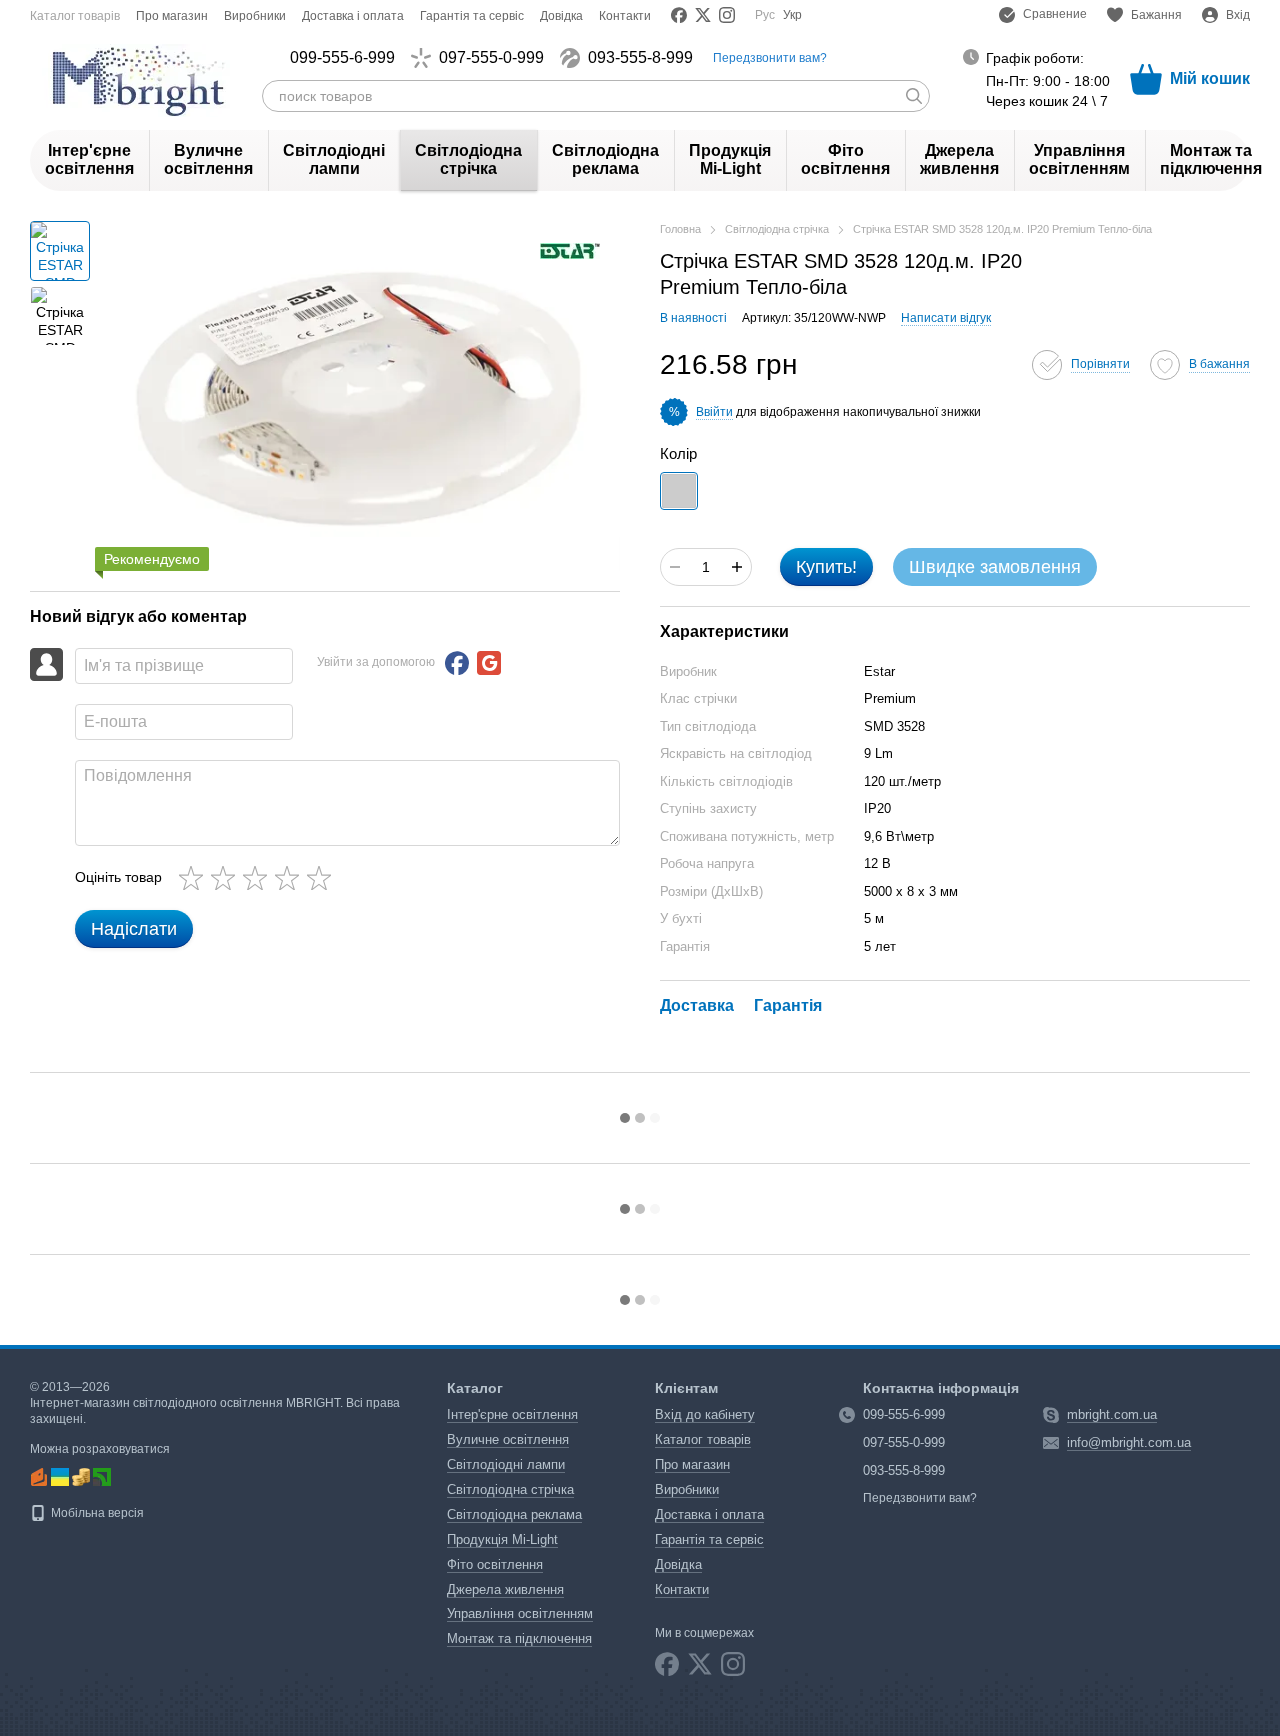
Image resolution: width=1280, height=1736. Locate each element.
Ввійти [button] (714, 412)
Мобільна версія (96, 1513)
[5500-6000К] (679, 491)
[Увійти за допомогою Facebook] (457, 663)
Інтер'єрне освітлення (89, 159)
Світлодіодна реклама (605, 159)
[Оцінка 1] (195, 878)
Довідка (561, 16)
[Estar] (570, 250)
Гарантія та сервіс (472, 16)
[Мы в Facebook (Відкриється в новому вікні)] (679, 15)
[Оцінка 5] (323, 878)
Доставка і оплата (353, 16)
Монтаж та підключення (1211, 159)
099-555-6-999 (342, 58)
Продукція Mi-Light (730, 159)
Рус (765, 15)
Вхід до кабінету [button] (705, 1414)
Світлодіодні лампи (334, 159)
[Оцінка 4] (291, 878)
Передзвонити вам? (770, 58)
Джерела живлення (959, 159)
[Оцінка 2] (227, 878)
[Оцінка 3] (259, 878)
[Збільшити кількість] (737, 567)
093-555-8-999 (640, 58)
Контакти (625, 16)
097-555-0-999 (491, 58)
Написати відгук (946, 318)
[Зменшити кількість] (675, 567)
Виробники (255, 16)
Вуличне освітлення (208, 159)
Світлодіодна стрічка (468, 159)
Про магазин (172, 16)
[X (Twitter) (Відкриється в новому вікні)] (703, 15)
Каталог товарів (75, 16)
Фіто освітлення (845, 159)
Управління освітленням (1079, 159)
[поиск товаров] (914, 96)
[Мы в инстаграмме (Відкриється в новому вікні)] (727, 15)
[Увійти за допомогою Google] (489, 663)
